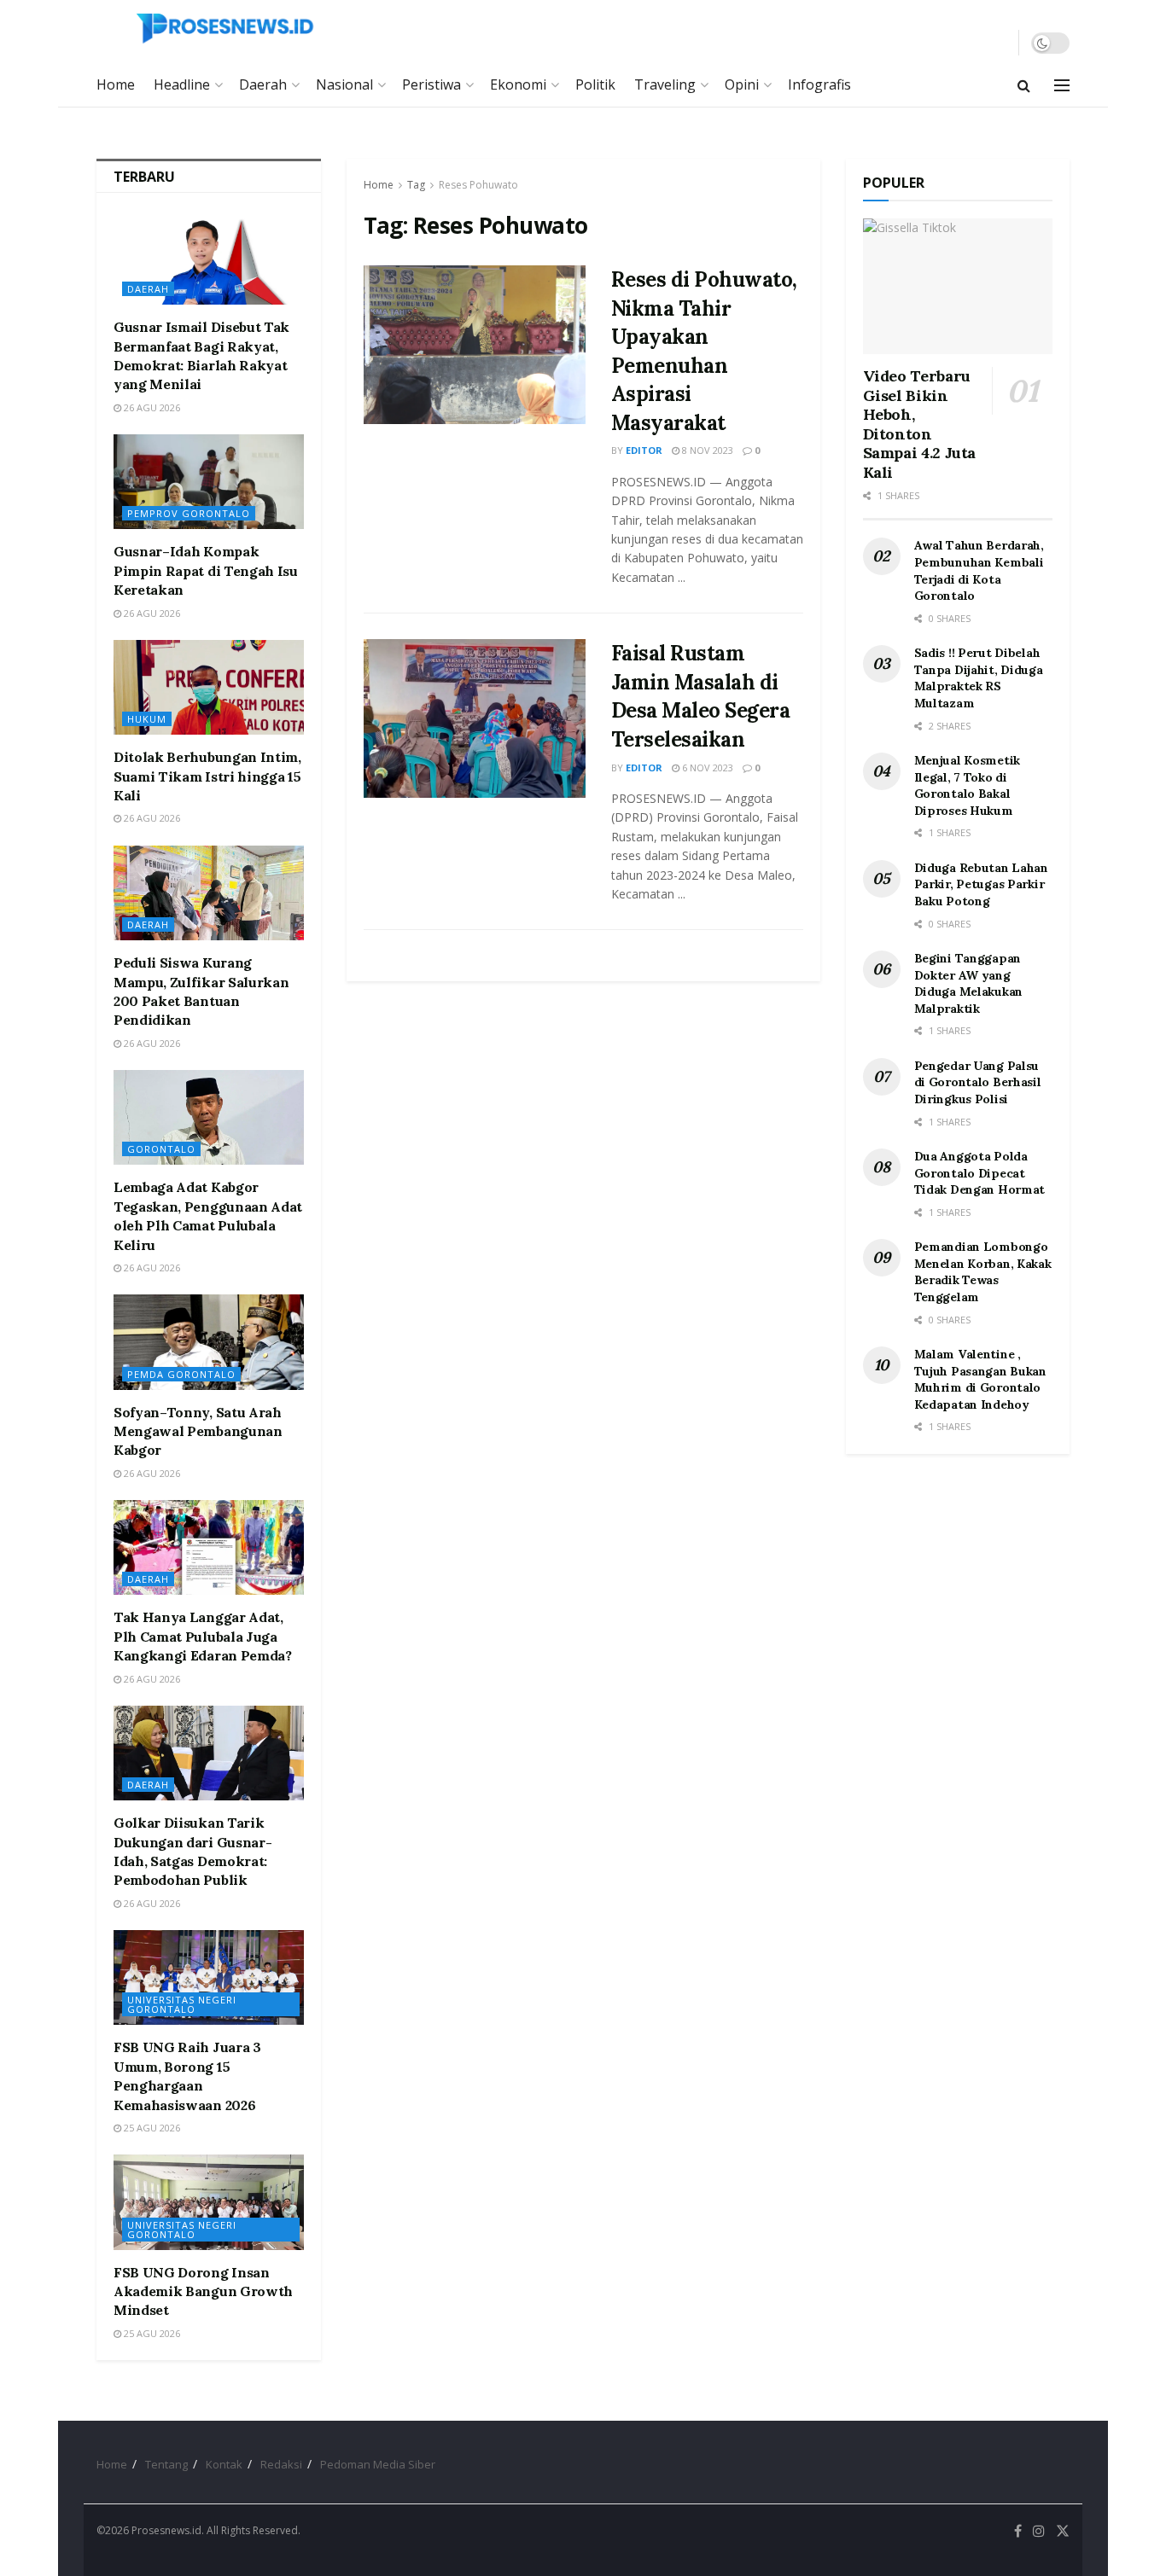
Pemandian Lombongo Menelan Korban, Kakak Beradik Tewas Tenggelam (983, 1272)
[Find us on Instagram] (1039, 2531)
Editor (644, 450)
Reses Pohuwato (478, 185)
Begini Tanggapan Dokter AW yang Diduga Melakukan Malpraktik (969, 983)
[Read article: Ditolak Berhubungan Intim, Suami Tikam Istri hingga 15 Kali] (209, 687)
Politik (595, 84)
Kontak (224, 2464)
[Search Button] (1024, 85)
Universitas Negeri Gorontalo (182, 2004)
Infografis (819, 84)
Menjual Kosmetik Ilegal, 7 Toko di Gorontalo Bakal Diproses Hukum (968, 785)
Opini (742, 84)
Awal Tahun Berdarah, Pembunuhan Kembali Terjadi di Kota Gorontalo (979, 570)
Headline (182, 84)
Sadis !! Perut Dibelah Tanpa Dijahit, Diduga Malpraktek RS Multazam (979, 678)
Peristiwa (431, 84)
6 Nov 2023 (706, 768)
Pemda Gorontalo (181, 1374)
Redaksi (281, 2464)
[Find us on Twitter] (1063, 2531)
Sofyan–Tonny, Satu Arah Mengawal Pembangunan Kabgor (198, 1431)
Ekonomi (518, 84)
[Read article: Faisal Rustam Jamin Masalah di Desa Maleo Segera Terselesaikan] (475, 718)
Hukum (147, 719)
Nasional (344, 84)
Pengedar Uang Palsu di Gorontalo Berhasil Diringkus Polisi (978, 1082)
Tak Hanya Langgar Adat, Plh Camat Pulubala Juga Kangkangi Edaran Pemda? (203, 1636)
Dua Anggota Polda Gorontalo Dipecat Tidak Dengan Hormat (980, 1173)
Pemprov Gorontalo (189, 513)
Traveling (665, 84)
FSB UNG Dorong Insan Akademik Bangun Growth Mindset (203, 2291)
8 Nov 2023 (706, 450)
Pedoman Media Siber (378, 2464)
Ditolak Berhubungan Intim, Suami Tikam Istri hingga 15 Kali (207, 776)
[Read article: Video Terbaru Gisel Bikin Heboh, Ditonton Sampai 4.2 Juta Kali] (958, 286)
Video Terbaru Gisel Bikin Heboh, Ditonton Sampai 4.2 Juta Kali (920, 424)
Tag (416, 185)
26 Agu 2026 (151, 407)
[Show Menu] (1062, 85)
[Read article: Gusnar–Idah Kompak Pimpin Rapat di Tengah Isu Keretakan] (209, 482)
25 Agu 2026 (151, 2128)
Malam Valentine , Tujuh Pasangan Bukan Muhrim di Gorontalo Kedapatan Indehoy (980, 1379)
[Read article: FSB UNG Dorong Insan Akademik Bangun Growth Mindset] (209, 2202)
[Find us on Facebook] (1018, 2531)
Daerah (263, 84)
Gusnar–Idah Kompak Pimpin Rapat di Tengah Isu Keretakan (206, 570)
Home (116, 84)
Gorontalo (161, 1149)
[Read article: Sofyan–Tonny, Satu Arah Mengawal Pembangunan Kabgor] (209, 1342)
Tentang (166, 2464)
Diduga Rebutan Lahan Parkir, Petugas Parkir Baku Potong (981, 884)
